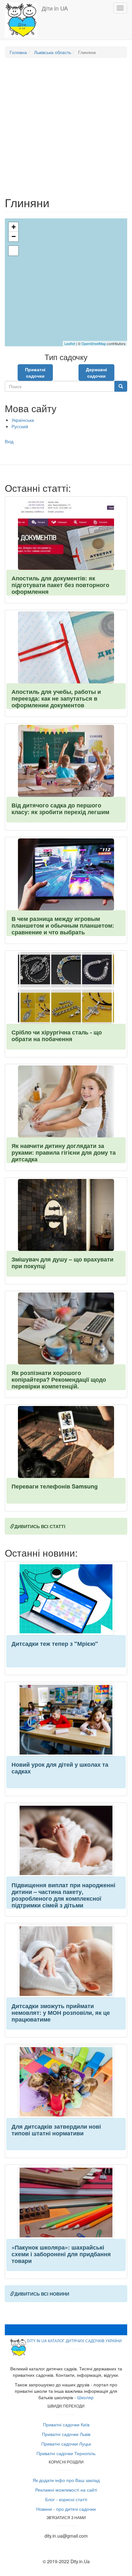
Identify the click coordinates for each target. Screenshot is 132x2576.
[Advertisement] (66, 130)
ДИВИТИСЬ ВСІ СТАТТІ (40, 1526)
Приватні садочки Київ (66, 2424)
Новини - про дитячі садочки (66, 2509)
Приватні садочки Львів (66, 2434)
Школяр (85, 2397)
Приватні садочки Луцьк (66, 2444)
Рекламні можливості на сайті (66, 2490)
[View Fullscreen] (13, 251)
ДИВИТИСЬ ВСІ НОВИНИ (42, 2294)
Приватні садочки (35, 373)
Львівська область (53, 52)
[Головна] (21, 20)
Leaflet (70, 343)
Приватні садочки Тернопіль (66, 2453)
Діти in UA (55, 8)
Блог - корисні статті (66, 2499)
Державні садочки (96, 373)
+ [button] (14, 227)
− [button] (14, 236)
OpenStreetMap (94, 343)
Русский (20, 426)
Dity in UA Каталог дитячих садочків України (74, 2340)
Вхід (9, 441)
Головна (18, 52)
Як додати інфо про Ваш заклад (66, 2480)
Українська (23, 420)
